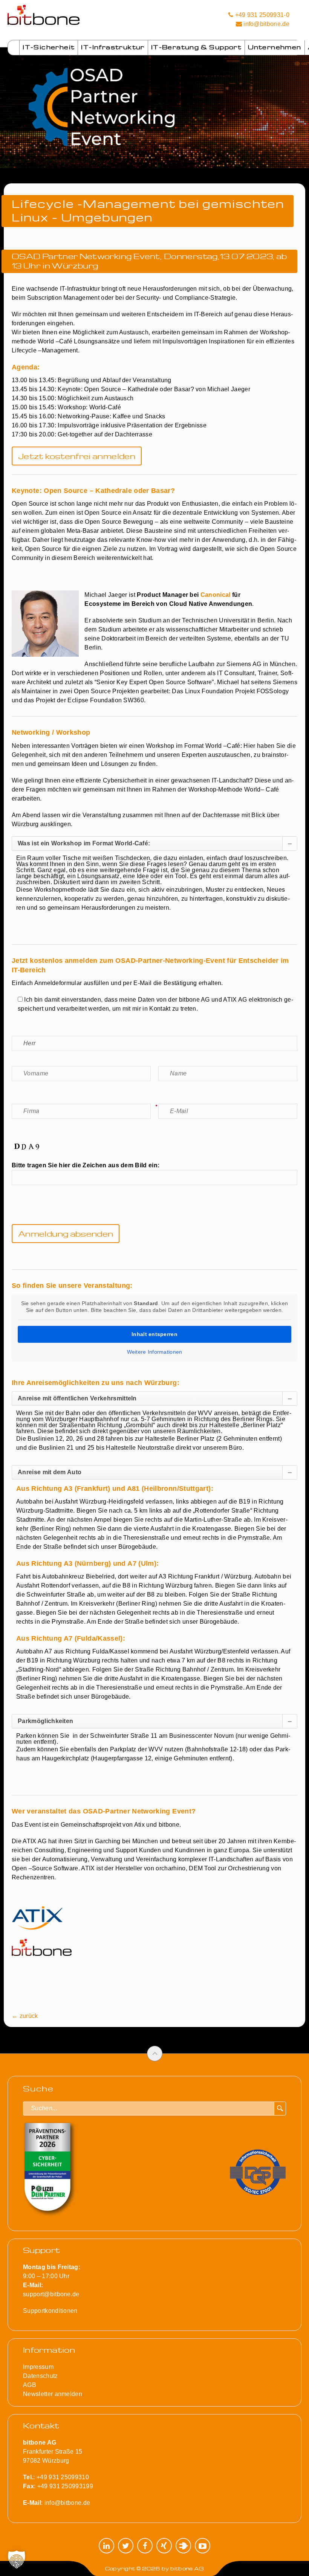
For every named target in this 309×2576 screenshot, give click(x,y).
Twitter (126, 2546)
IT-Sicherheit (49, 47)
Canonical (216, 595)
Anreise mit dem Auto (50, 1472)
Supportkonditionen (50, 2311)
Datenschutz (41, 2376)
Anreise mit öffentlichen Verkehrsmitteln (77, 1398)
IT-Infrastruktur (113, 47)
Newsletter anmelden (53, 2394)
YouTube (203, 2546)
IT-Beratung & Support (196, 47)
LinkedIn (106, 2546)
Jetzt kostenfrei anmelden (77, 456)
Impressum (38, 2367)
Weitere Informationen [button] (155, 1352)
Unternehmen (275, 47)
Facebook (145, 2546)
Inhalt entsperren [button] (154, 1334)
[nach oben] (155, 2054)
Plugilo (183, 2546)
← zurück (25, 2016)
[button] (17, 2559)
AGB (30, 2385)
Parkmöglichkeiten (45, 1721)
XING (164, 2546)
